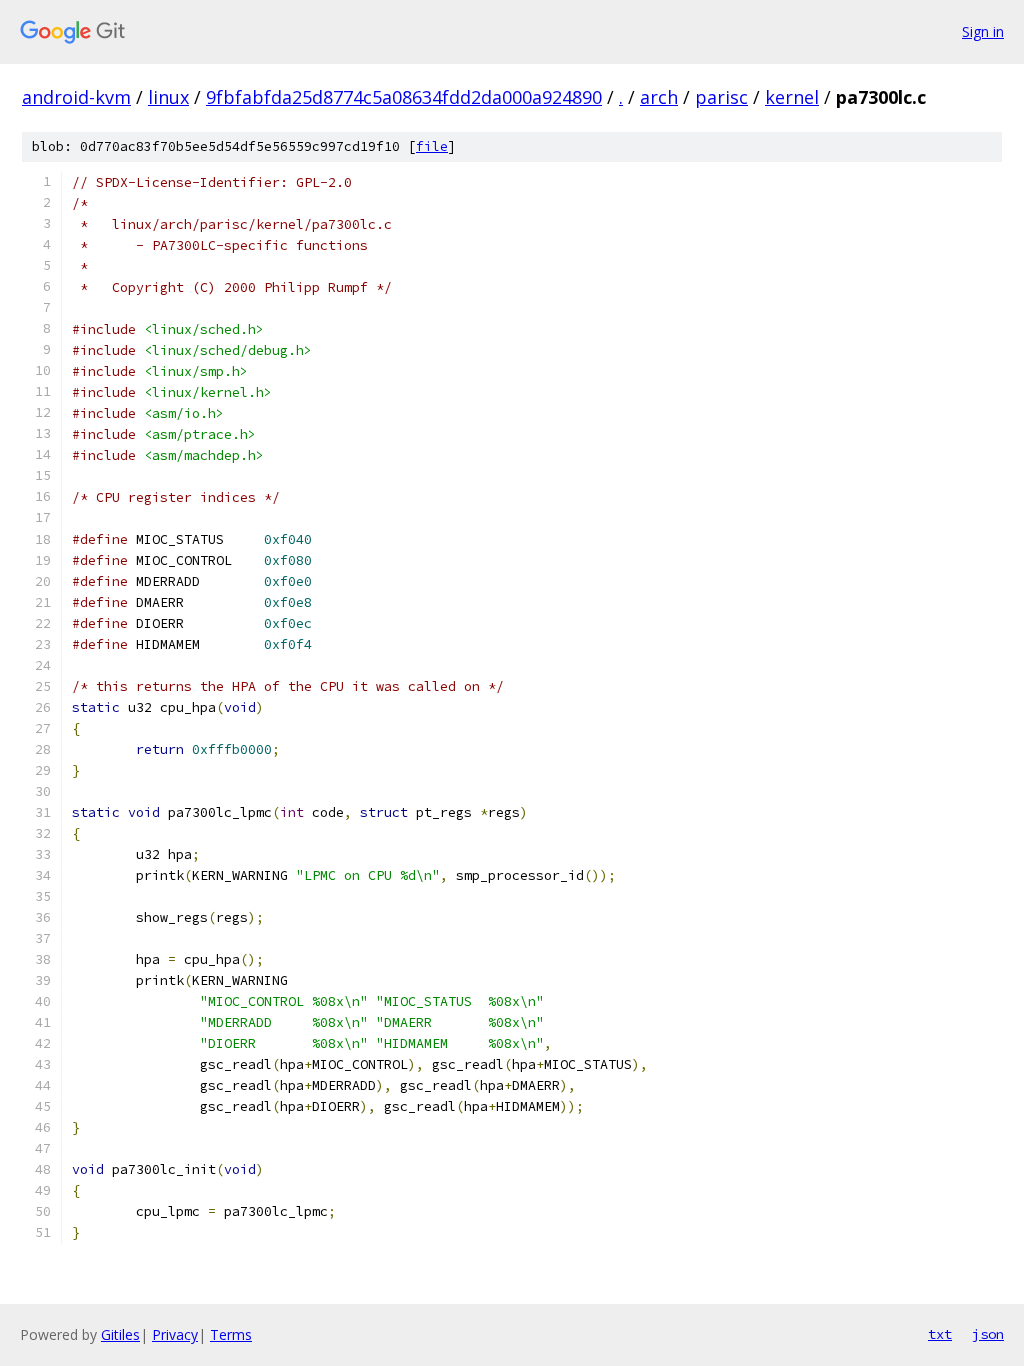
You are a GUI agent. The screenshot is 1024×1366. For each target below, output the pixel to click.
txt (940, 1334)
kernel (792, 97)
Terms (231, 1334)
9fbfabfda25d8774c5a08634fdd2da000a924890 (404, 97)
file (432, 146)
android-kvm (76, 97)
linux (168, 97)
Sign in (983, 31)
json (988, 1334)
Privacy (175, 1334)
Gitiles (120, 1334)
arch (659, 97)
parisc (721, 97)
